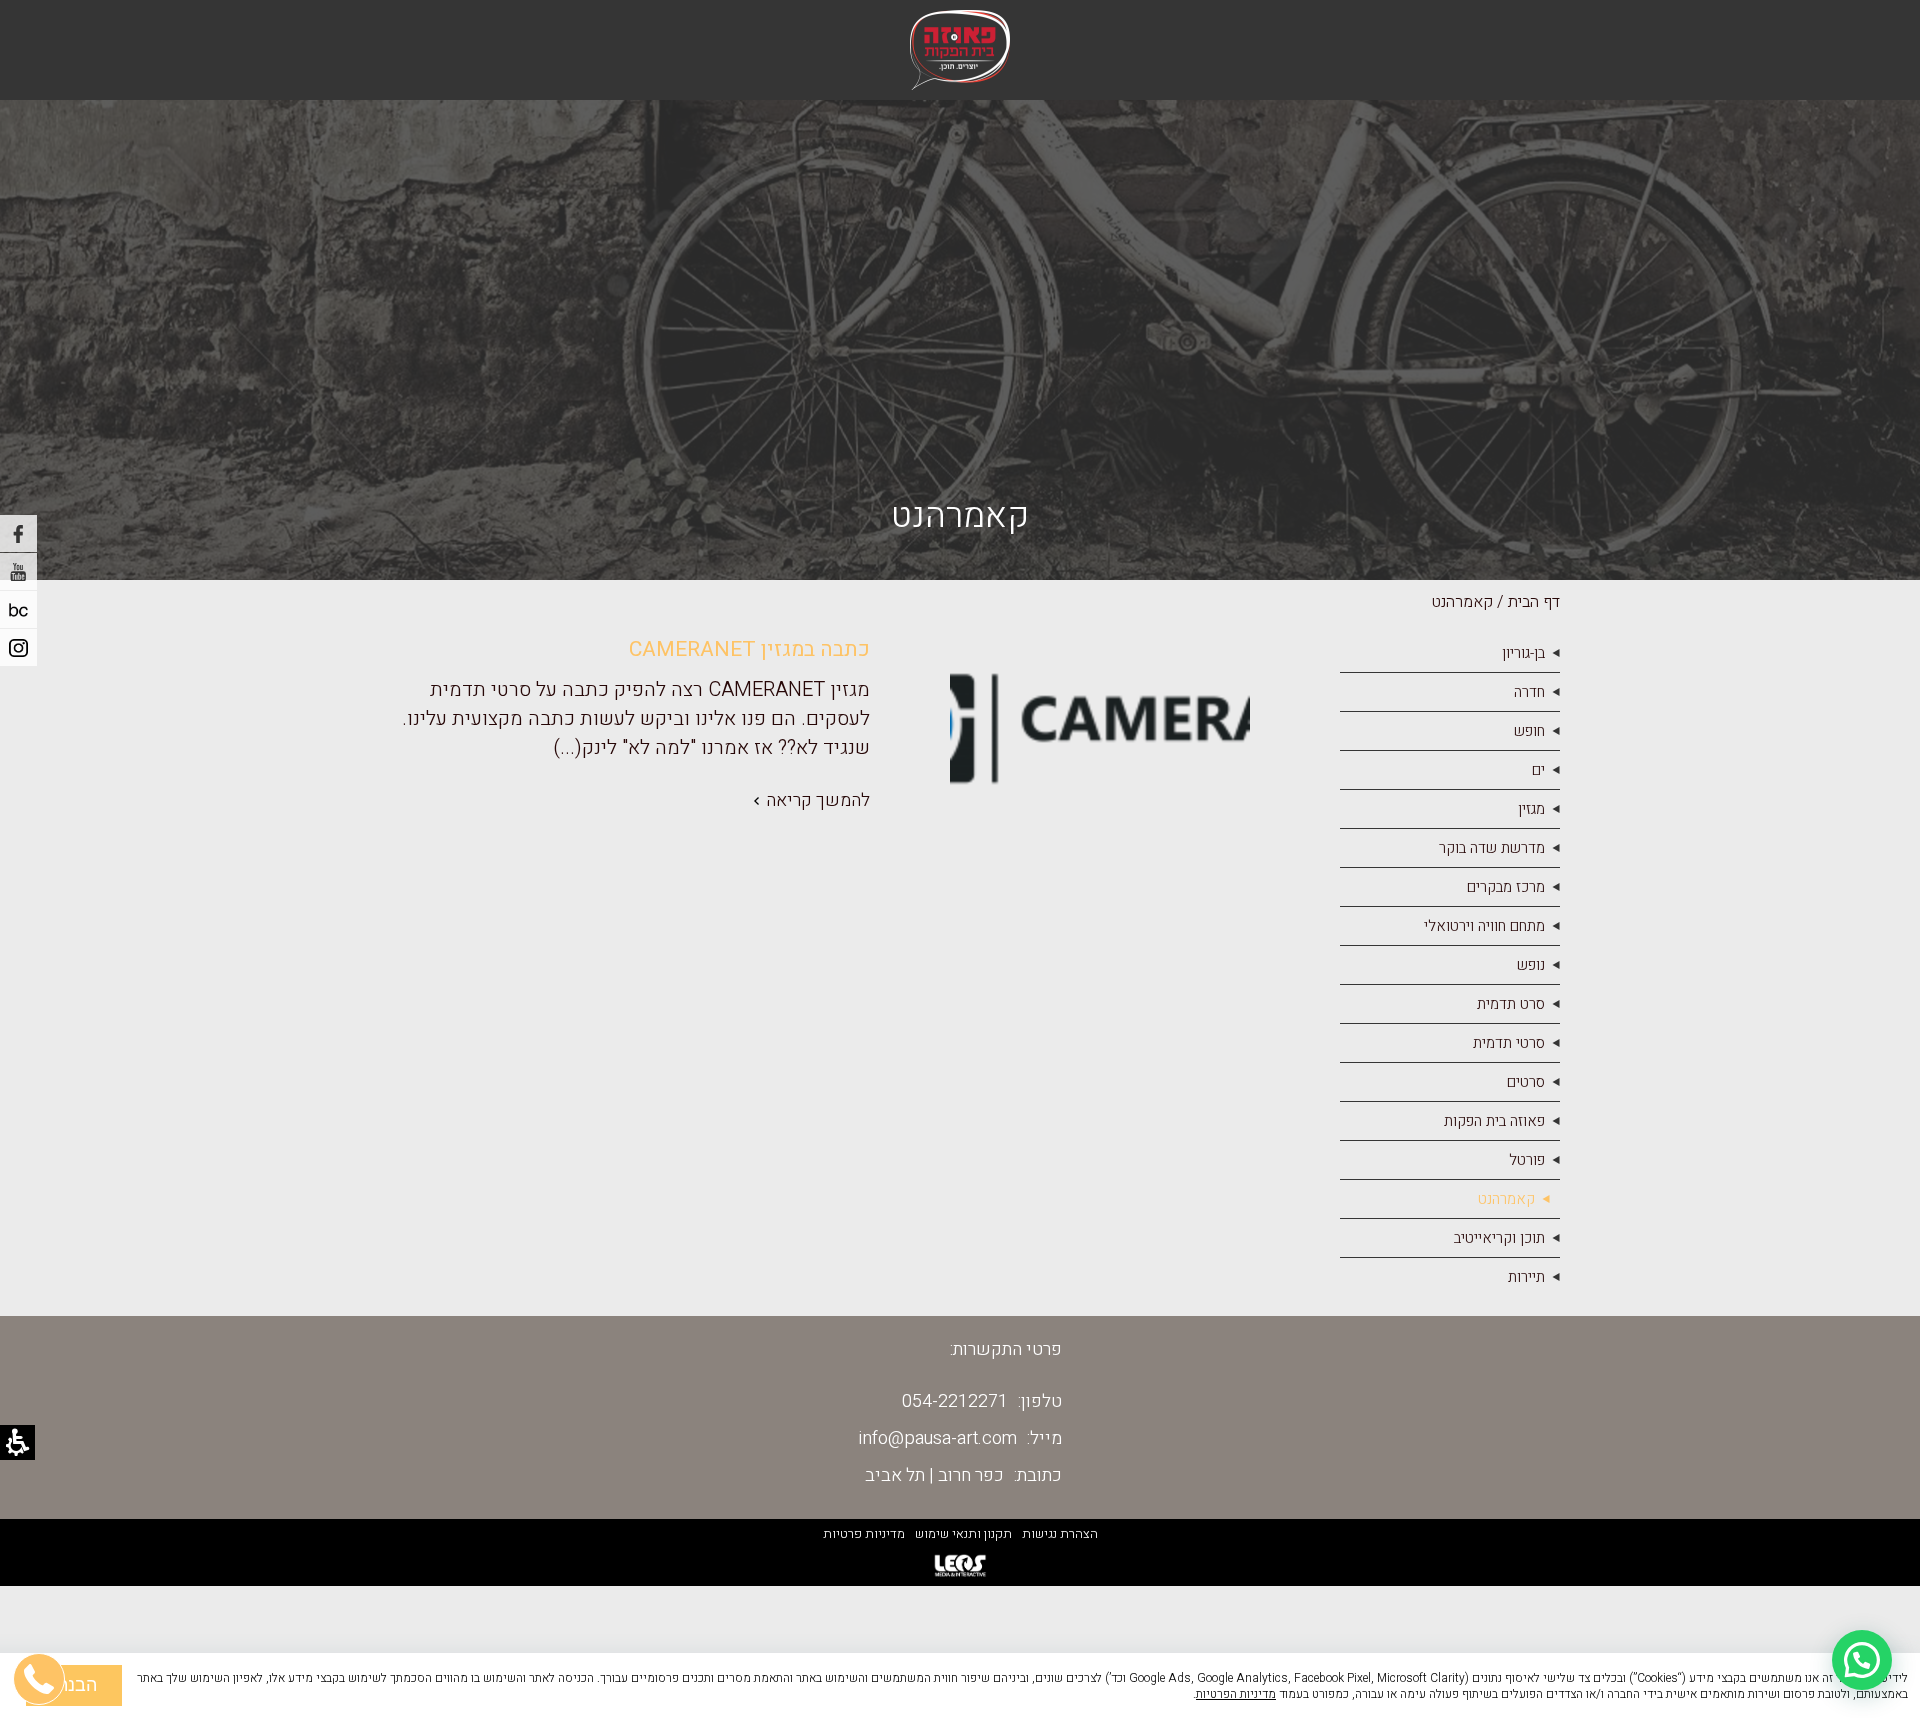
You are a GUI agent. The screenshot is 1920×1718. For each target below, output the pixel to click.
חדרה (1529, 692)
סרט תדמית (1511, 1004)
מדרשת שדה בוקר (1492, 848)
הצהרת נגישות (1060, 1533)
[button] (1862, 1660)
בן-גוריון (1523, 653)
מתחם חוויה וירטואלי (1484, 926)
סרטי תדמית (1509, 1043)
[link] (615, 800)
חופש (1529, 731)
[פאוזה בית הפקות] (960, 50)
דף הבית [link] (1534, 602)
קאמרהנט (1506, 1199)
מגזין (1531, 809)
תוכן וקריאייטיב (1499, 1238)
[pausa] (18, 609)
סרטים (1526, 1082)
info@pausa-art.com (938, 1438)
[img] (1100, 724)
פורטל (1527, 1160)
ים (1538, 770)
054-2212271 (955, 1401)
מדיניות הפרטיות (1236, 1694)
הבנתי (74, 1685)
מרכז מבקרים (1506, 887)
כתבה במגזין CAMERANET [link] (749, 649)
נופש (1531, 965)
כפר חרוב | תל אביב (934, 1475)
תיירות (1526, 1277)
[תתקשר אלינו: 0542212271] (40, 1583)
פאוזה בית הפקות (1494, 1121)
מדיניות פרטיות (864, 1533)
